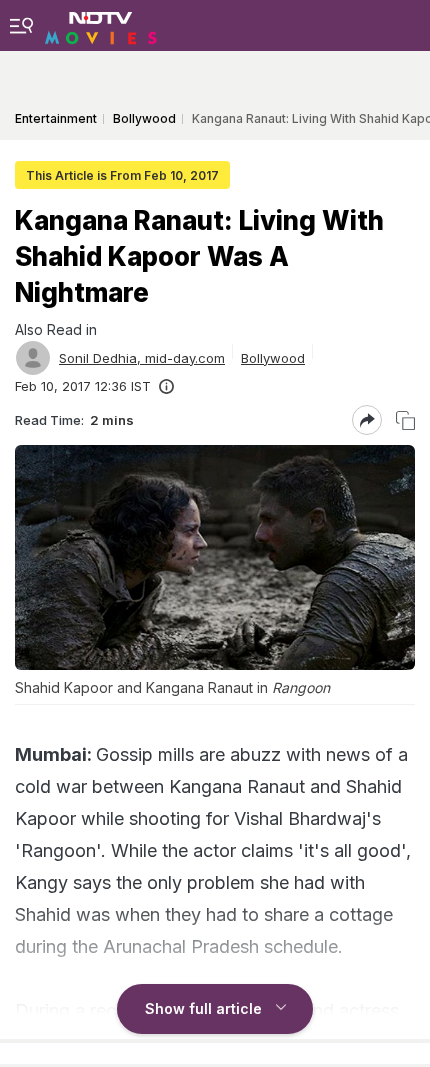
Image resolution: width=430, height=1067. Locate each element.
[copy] (405, 420)
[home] (101, 25)
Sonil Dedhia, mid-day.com (142, 358)
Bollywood (273, 358)
